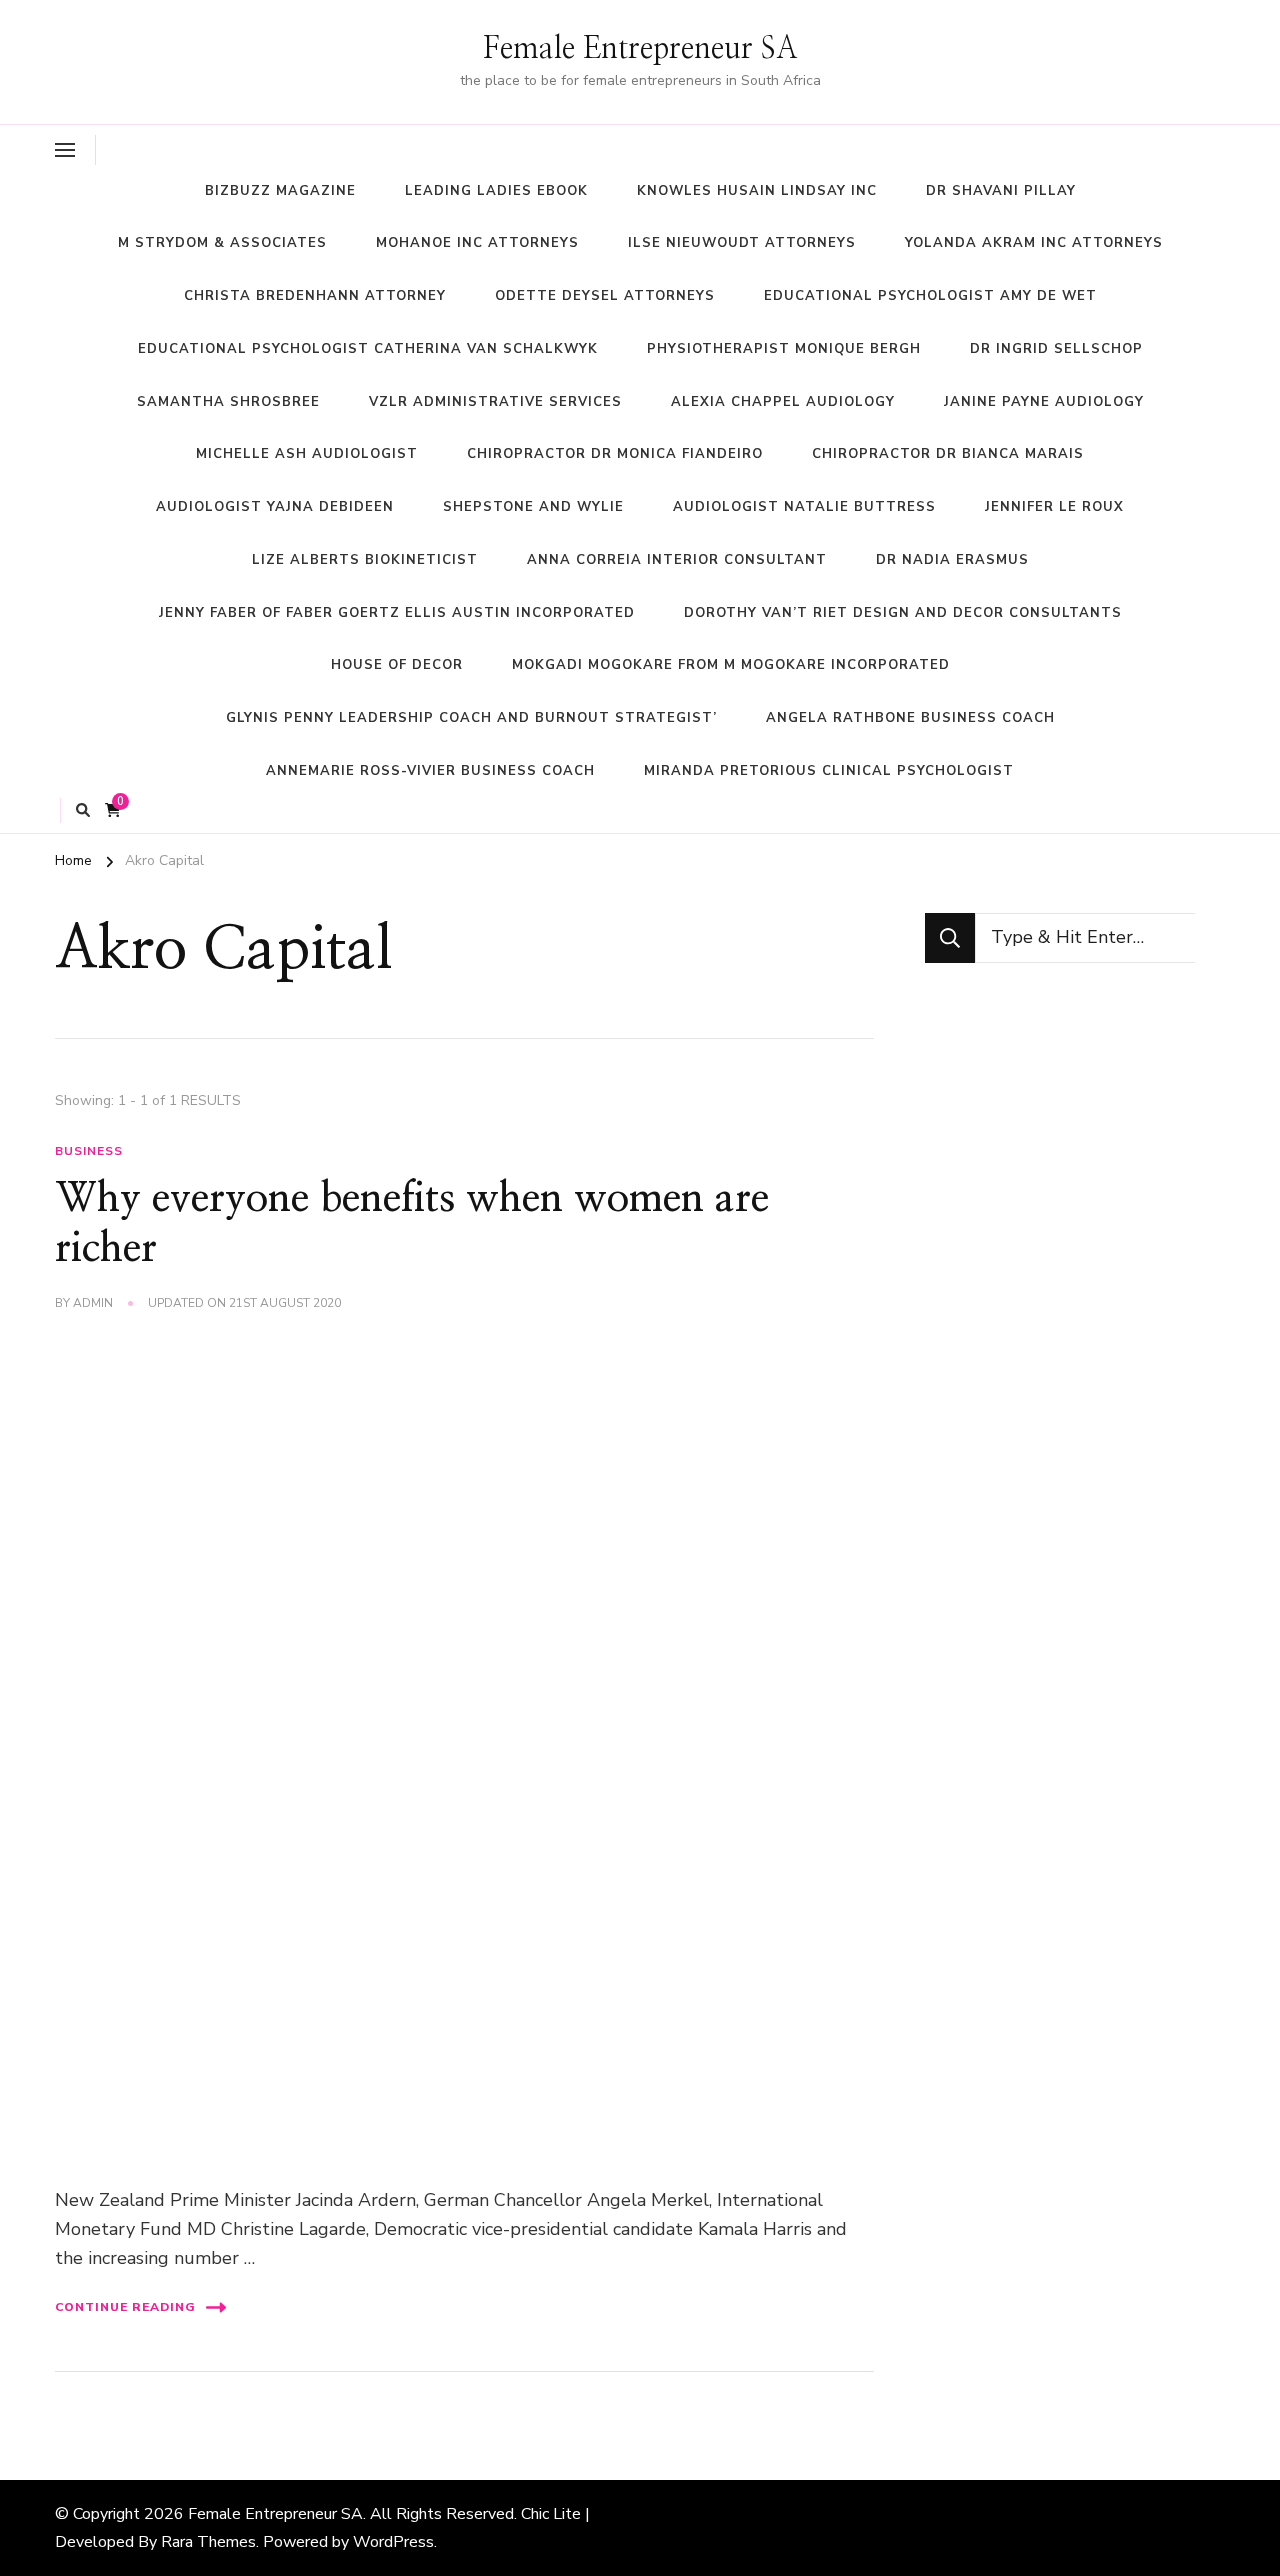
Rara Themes (208, 2542)
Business (89, 1151)
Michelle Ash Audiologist (307, 454)
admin (93, 1303)
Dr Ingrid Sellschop (1056, 349)
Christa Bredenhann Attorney (315, 296)
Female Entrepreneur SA (640, 49)
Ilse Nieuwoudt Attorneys (742, 243)
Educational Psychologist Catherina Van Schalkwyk (368, 349)
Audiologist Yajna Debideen (275, 507)
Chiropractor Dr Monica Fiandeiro (615, 454)
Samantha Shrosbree (228, 402)
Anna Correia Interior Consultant (677, 560)
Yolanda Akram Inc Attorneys (1034, 243)
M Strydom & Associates (222, 243)
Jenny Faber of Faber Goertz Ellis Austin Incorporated (397, 613)
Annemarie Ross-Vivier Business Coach (430, 771)
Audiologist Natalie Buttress (804, 507)
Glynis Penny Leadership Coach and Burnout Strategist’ (471, 718)
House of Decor (397, 665)
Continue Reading (125, 2307)
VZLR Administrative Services (495, 402)
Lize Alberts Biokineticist (365, 560)
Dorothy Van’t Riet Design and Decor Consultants (903, 613)
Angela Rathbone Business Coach (910, 718)
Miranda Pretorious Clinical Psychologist (829, 771)
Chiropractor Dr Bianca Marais (948, 454)
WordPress (393, 2542)
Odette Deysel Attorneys (605, 296)
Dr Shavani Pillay (1001, 191)
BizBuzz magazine (280, 191)
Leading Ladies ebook (496, 191)
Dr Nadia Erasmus (952, 560)
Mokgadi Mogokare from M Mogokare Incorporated (731, 665)
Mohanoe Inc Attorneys (477, 243)
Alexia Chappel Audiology (783, 402)
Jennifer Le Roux (1054, 507)
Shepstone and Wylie (533, 507)
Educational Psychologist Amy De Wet (930, 296)
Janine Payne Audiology (1044, 402)
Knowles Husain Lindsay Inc (757, 191)
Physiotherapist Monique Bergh (784, 349)
